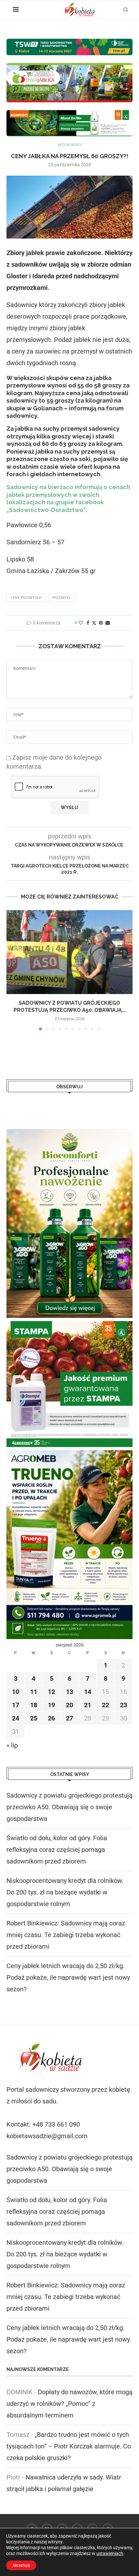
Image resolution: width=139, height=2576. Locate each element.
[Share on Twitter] (94, 623)
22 (105, 1705)
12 (51, 1692)
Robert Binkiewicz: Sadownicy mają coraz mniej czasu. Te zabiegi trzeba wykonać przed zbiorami (66, 1935)
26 (51, 1718)
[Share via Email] (108, 623)
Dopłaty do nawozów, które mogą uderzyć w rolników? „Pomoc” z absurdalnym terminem (69, 2404)
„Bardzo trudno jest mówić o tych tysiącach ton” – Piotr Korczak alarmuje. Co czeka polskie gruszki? (69, 2446)
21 (88, 1705)
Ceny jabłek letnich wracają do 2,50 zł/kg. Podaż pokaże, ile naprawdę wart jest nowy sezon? (68, 1977)
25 (34, 1718)
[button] (12, 970)
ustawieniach (110, 2553)
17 (16, 1705)
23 (123, 1705)
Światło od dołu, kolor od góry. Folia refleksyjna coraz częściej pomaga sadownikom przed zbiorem (57, 1850)
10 (16, 1692)
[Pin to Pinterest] (101, 623)
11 (34, 1692)
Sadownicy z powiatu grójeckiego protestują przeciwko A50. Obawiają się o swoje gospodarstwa (69, 1807)
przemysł (62, 598)
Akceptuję (21, 2565)
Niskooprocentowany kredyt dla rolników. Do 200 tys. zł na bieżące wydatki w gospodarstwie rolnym (65, 1892)
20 (69, 1705)
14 (88, 1692)
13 (69, 1692)
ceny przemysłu (26, 598)
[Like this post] (81, 623)
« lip (12, 1745)
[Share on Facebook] (88, 623)
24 (16, 1718)
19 (51, 1705)
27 (69, 1718)
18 (34, 1705)
